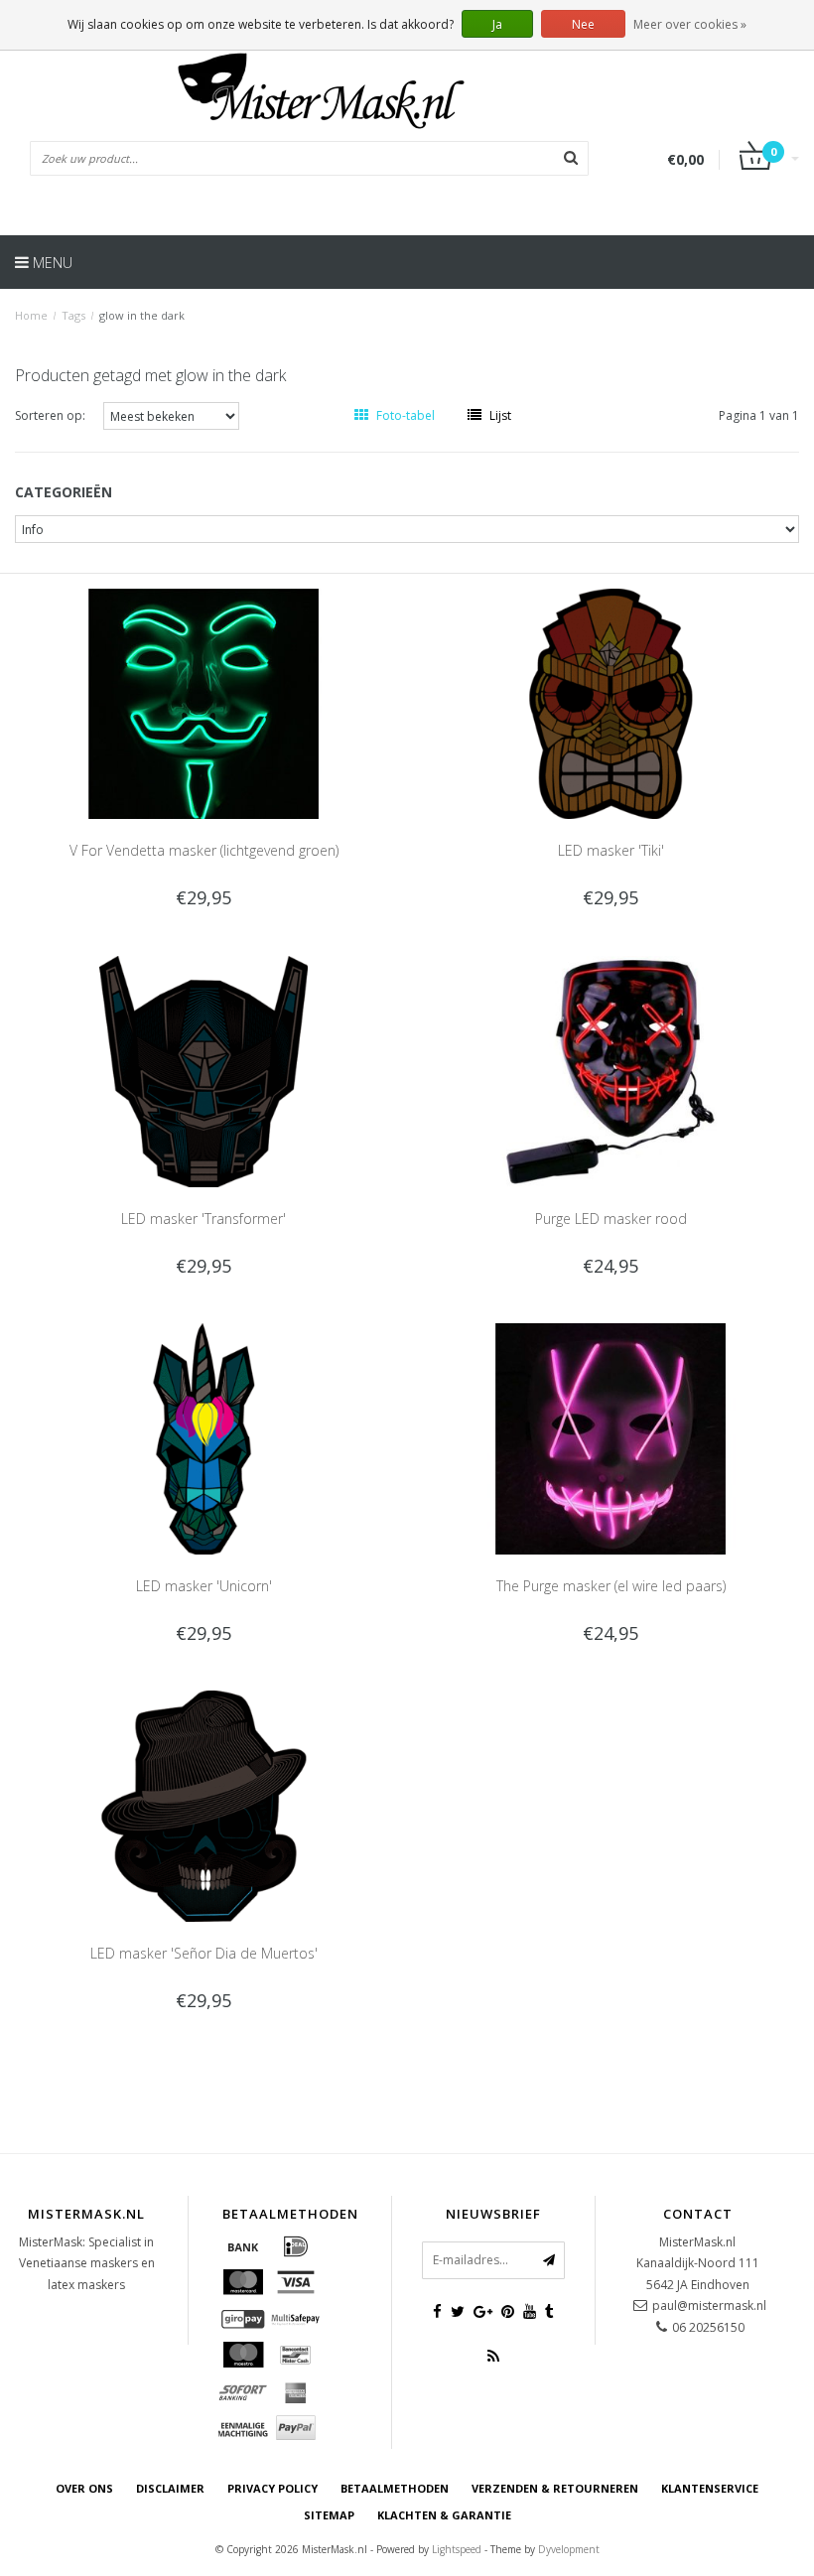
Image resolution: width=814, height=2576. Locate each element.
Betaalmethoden (395, 2488)
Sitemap (329, 2515)
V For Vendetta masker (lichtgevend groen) (204, 850)
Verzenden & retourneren (555, 2488)
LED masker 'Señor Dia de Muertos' (204, 1953)
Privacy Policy (272, 2488)
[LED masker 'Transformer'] (204, 1071)
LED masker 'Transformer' (203, 1219)
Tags (73, 315)
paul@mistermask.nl (709, 2305)
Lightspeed (457, 2549)
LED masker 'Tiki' (611, 850)
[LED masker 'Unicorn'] (204, 1438)
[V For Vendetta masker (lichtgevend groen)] (204, 702)
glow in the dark (142, 315)
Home (31, 315)
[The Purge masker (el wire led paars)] (611, 1438)
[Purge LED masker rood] (611, 1071)
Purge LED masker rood (611, 1219)
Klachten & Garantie (444, 2515)
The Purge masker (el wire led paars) (611, 1586)
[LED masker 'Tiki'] (611, 702)
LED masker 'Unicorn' (204, 1586)
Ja (497, 24)
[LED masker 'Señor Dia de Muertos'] (204, 1805)
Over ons (84, 2488)
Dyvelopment (569, 2549)
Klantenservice (710, 2488)
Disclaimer (170, 2488)
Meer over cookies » (690, 24)
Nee (583, 24)
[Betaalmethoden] (243, 2246)
